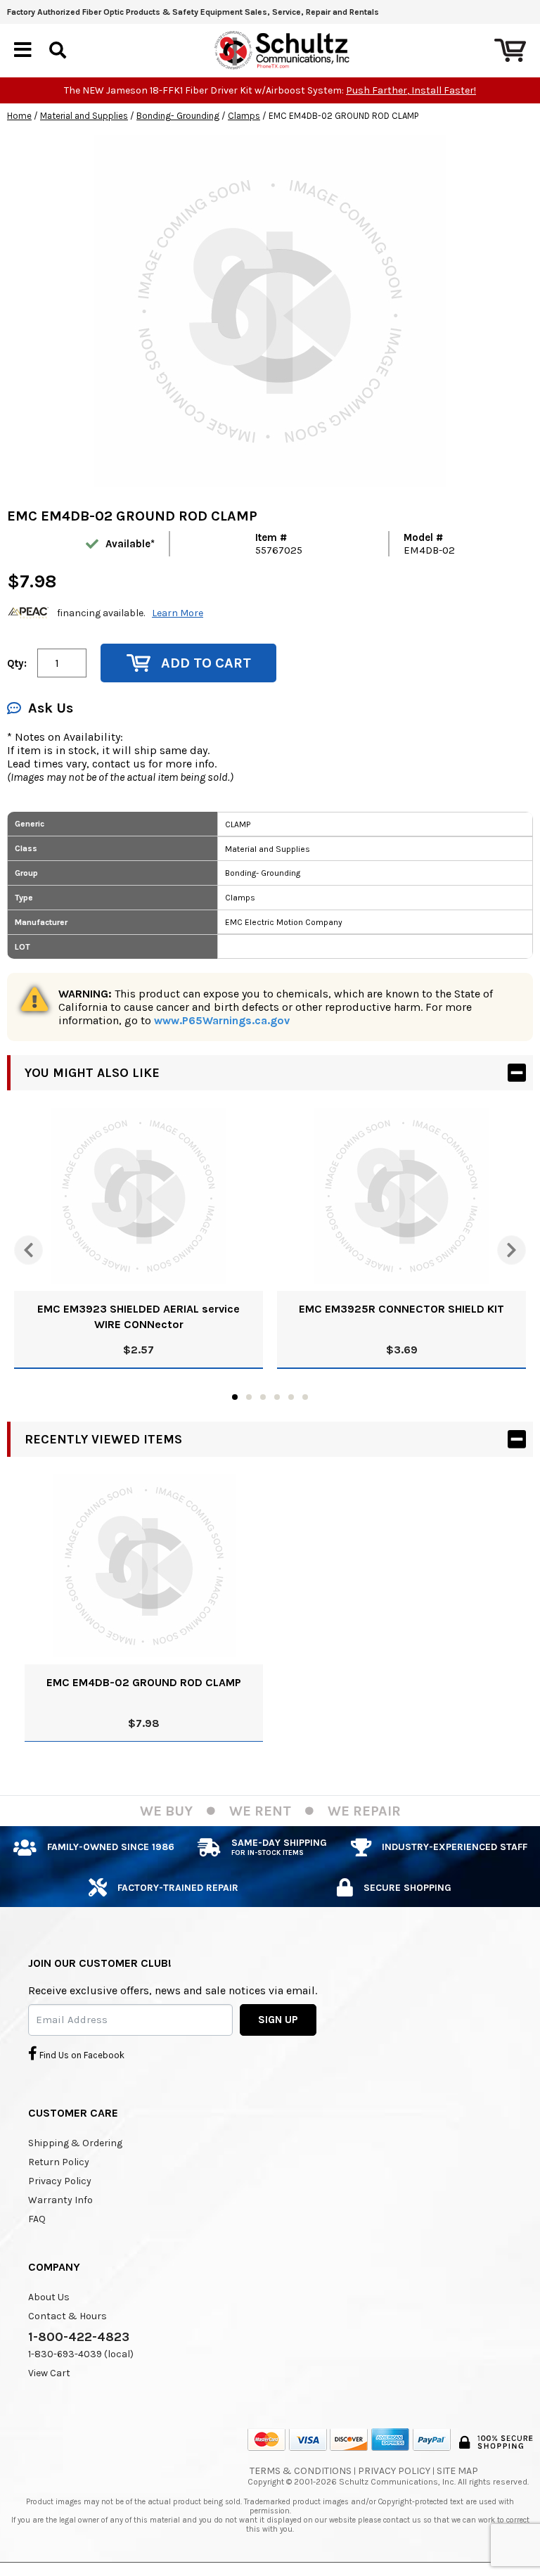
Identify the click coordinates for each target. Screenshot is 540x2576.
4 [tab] (277, 1397)
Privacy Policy (60, 2181)
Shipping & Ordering (75, 2143)
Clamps (244, 116)
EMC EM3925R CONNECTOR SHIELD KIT (401, 1309)
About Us (49, 2297)
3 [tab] (263, 1397)
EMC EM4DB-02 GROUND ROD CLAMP (144, 1682)
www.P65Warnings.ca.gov (222, 1020)
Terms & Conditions (301, 2471)
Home (19, 116)
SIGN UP (278, 2020)
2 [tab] (249, 1397)
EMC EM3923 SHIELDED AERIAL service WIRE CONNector (139, 1316)
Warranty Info (60, 2200)
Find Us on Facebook (81, 2055)
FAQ (37, 2219)
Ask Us (51, 708)
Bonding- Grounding (178, 116)
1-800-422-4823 (79, 2337)
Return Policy (59, 2162)
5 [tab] (291, 1397)
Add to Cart (206, 663)
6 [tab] (305, 1397)
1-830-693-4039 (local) (81, 2354)
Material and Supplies (84, 116)
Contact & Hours (67, 2316)
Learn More (178, 613)
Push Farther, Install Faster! (411, 90)
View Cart (49, 2373)
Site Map (457, 2471)
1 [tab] (235, 1397)
